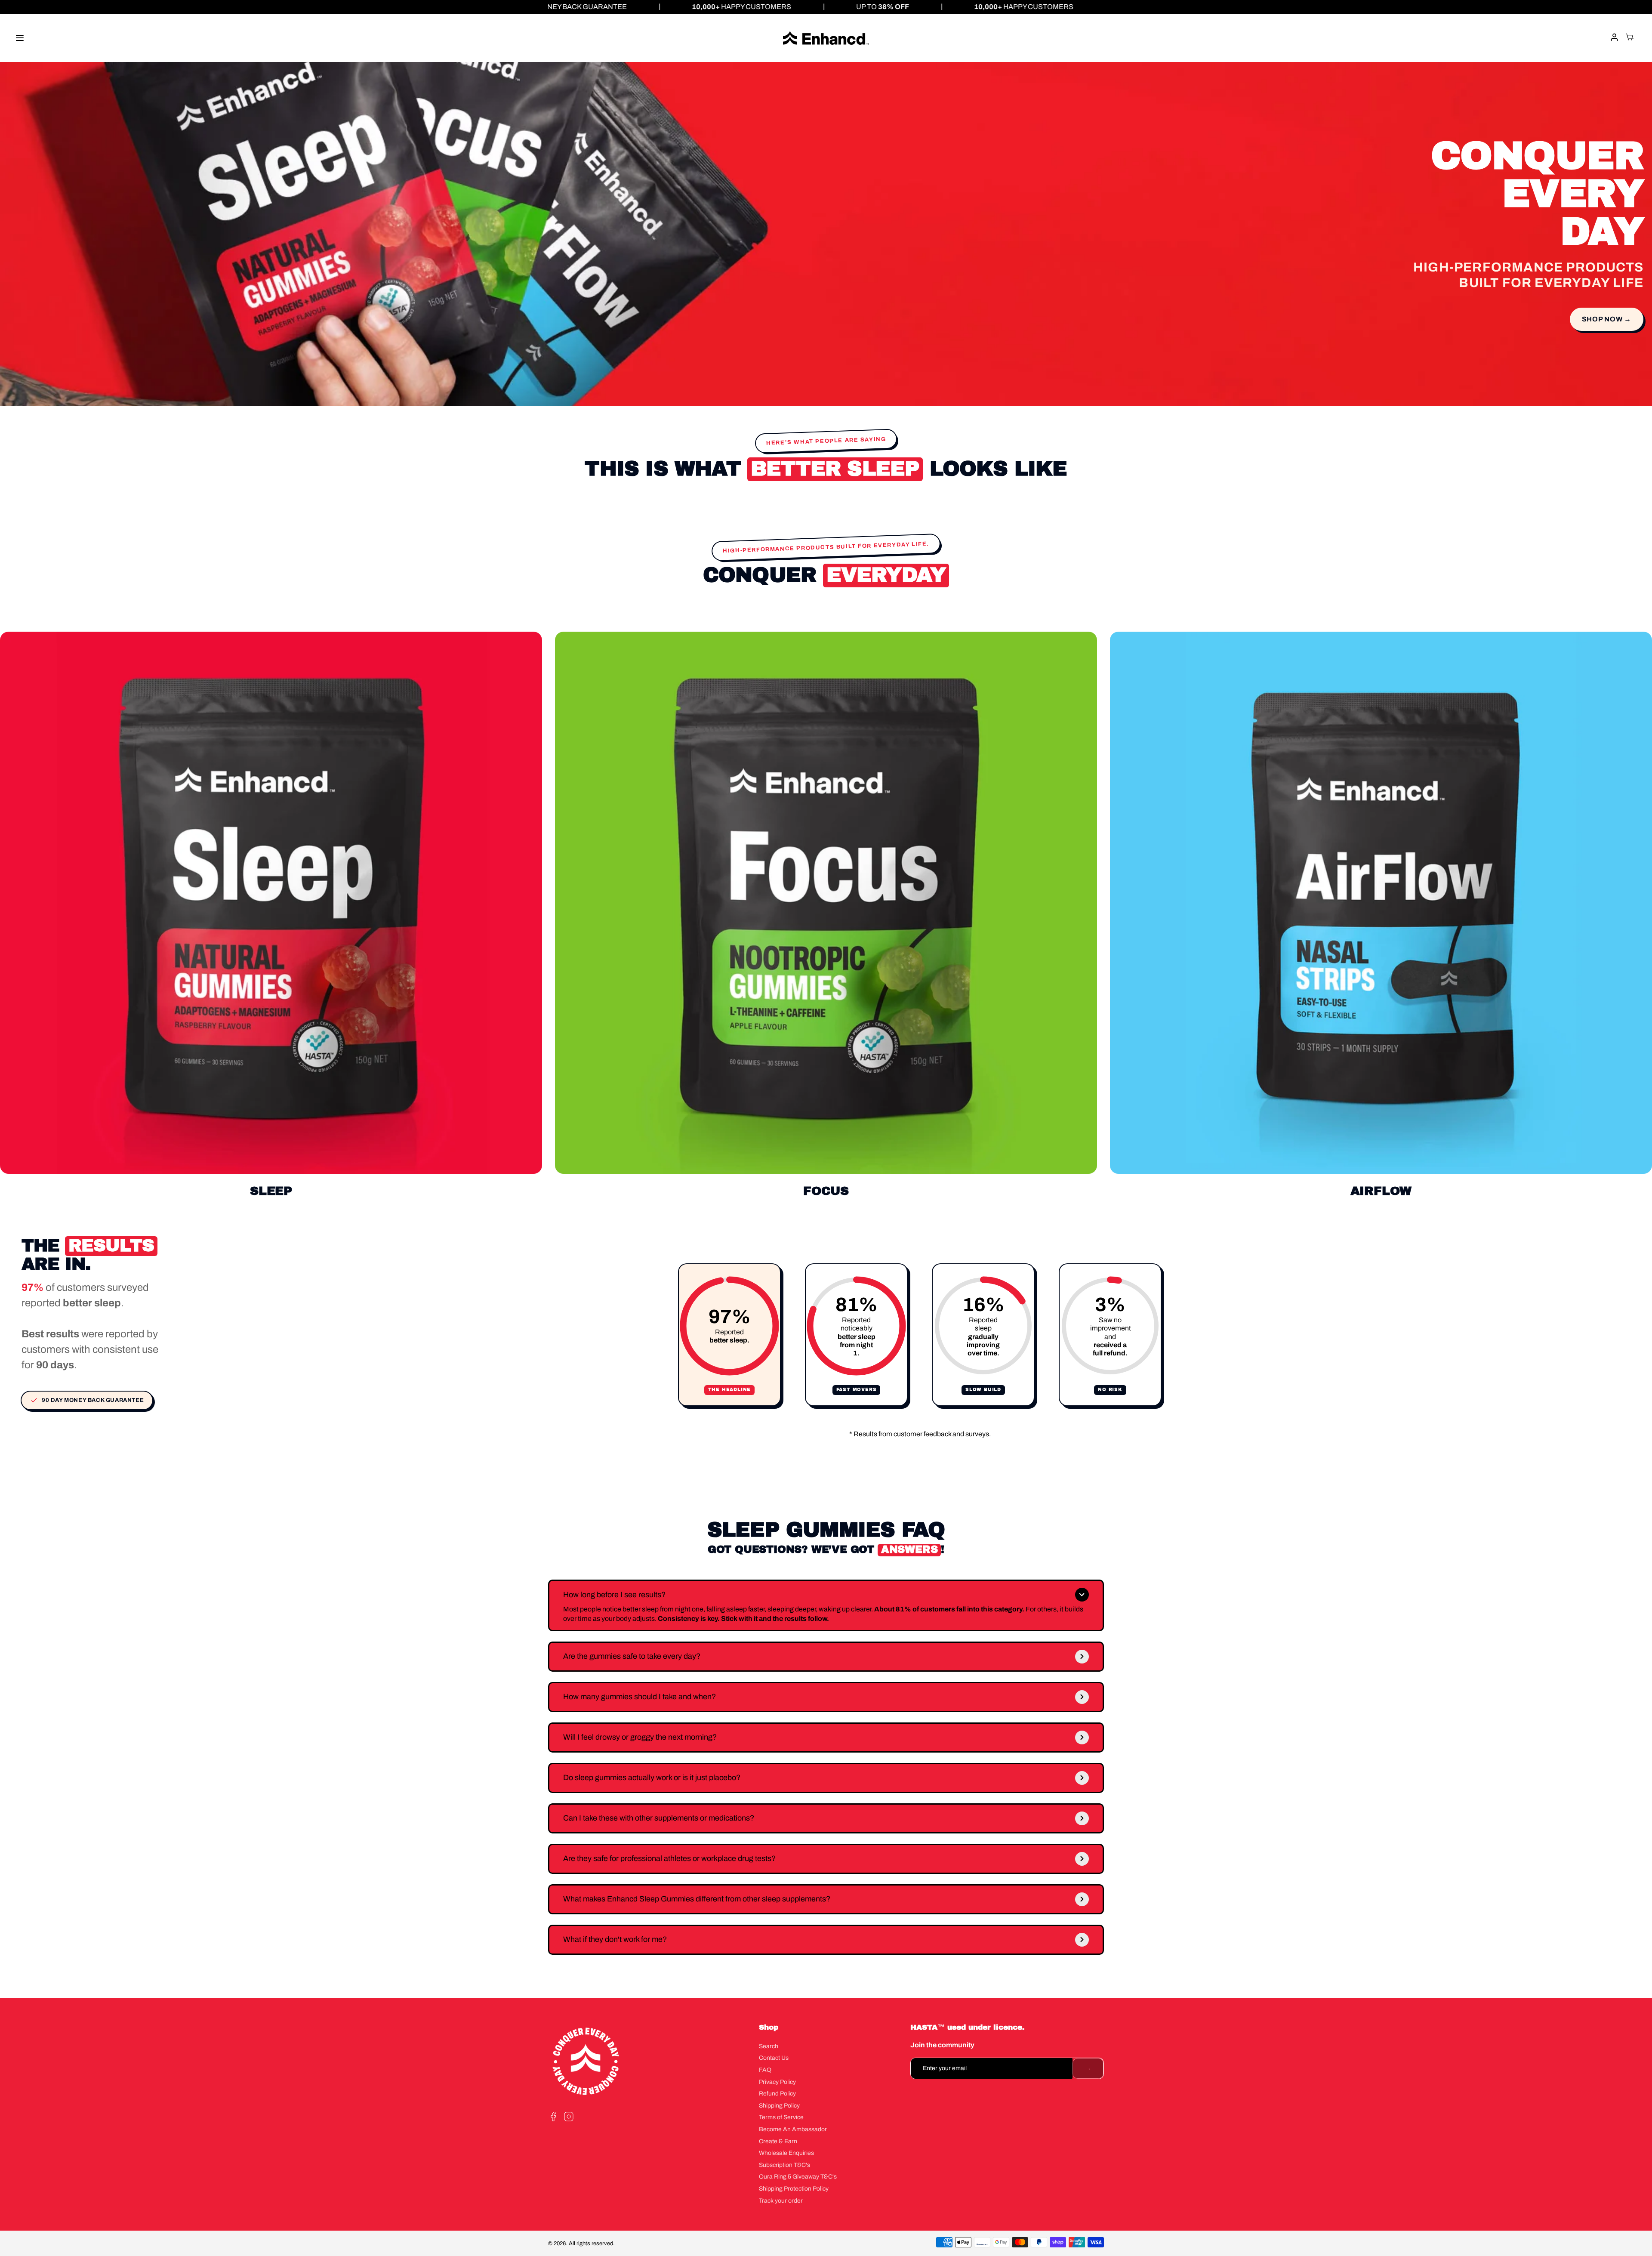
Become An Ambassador (793, 2129)
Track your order (781, 2201)
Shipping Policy (779, 2106)
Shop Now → (1607, 319)
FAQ (765, 2070)
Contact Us (774, 2058)
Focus (826, 1191)
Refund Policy (777, 2094)
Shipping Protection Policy (794, 2189)
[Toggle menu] (20, 38)
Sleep (271, 1191)
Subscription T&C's (784, 2165)
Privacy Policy (777, 2082)
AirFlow (1381, 1191)
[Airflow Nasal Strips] (1381, 903)
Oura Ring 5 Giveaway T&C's (798, 2177)
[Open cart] (1630, 38)
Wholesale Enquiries (786, 2153)
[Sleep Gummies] (271, 903)
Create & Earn (778, 2141)
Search (769, 2046)
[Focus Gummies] (826, 903)
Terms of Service (781, 2117)
